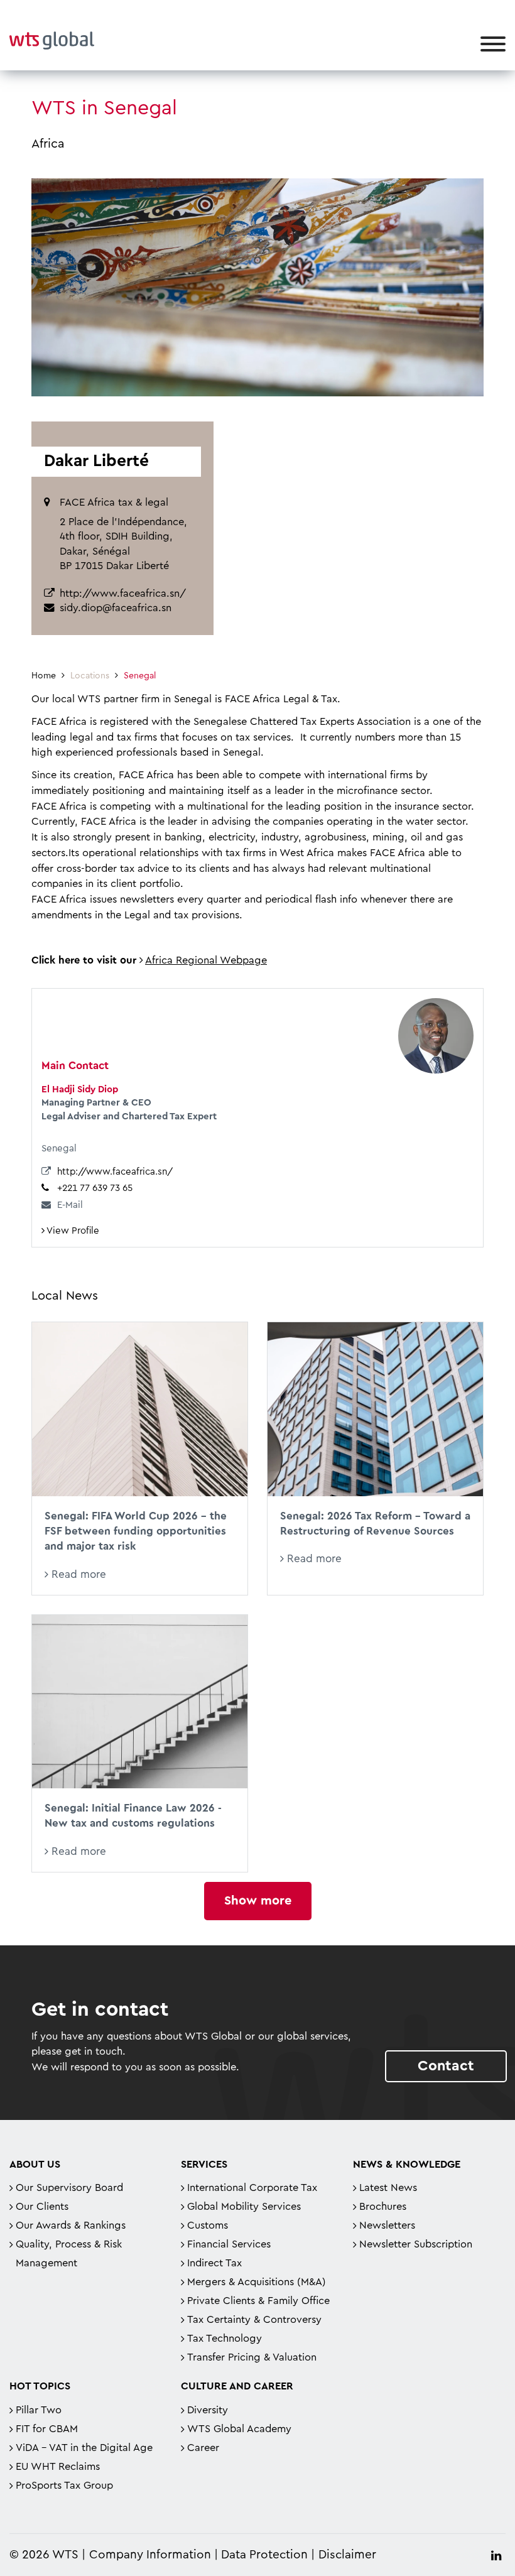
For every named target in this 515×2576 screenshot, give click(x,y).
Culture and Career (237, 2386)
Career (203, 2448)
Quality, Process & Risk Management (69, 2254)
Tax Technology (225, 2339)
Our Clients (42, 2207)
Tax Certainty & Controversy (254, 2320)
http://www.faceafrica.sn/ (123, 594)
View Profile (72, 1231)
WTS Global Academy (239, 2429)
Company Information (150, 2555)
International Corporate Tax (252, 2188)
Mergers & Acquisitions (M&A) (257, 2282)
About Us (35, 2165)
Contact (446, 2066)
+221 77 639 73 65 (95, 1188)
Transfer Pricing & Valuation (252, 2357)
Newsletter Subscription (416, 2244)
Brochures (383, 2207)
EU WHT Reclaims (58, 2467)
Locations (90, 676)
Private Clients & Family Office (258, 2301)
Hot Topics (40, 2386)
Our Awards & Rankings (71, 2225)
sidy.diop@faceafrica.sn (116, 608)
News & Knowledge (407, 2165)
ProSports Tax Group (64, 2486)
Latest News (388, 2188)
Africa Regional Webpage (206, 960)
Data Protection (264, 2555)
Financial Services (229, 2244)
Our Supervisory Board (69, 2188)
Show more (258, 1901)
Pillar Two (39, 2410)
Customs (208, 2225)
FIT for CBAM (47, 2429)
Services (204, 2165)
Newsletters (387, 2225)
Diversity (208, 2410)
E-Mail (70, 1205)
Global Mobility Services (244, 2207)
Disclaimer (347, 2555)
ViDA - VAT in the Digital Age (84, 2448)
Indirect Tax (214, 2263)
